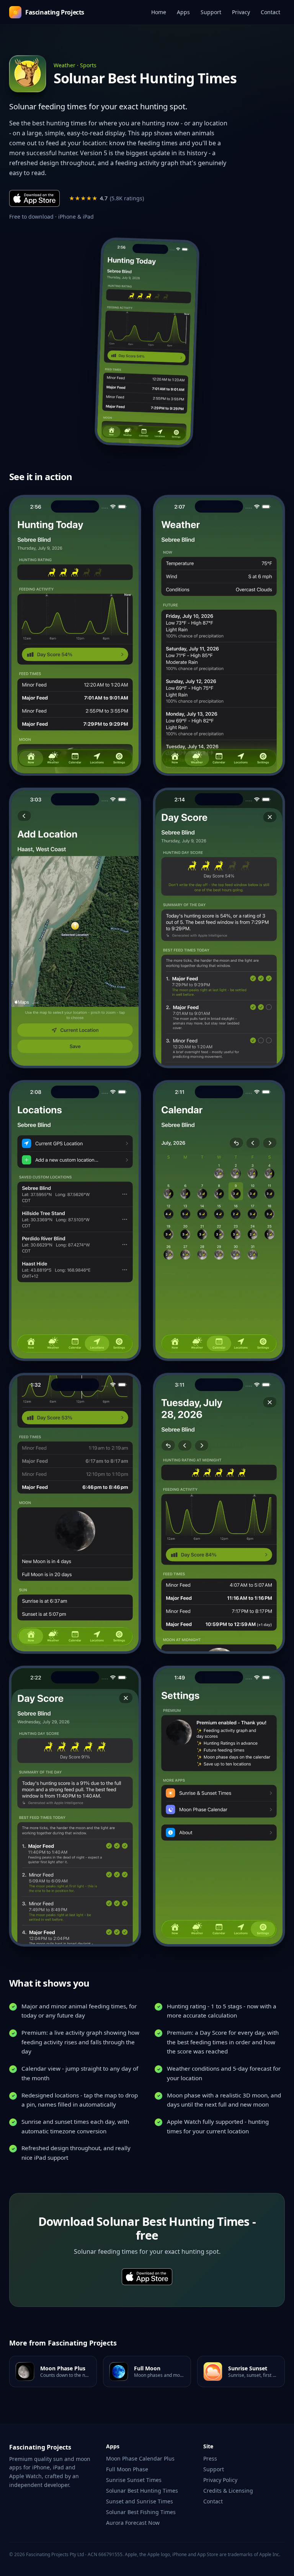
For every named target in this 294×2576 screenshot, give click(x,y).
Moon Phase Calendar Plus (140, 2458)
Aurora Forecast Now (133, 2523)
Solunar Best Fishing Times (141, 2512)
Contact (270, 12)
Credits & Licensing (228, 2491)
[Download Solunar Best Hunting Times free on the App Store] (34, 198)
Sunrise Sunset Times (134, 2480)
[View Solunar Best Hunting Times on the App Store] (147, 342)
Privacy (241, 12)
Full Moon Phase (127, 2469)
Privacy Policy (220, 2480)
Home (159, 12)
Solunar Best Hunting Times (142, 2491)
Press (210, 2458)
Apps (183, 12)
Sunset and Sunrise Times (140, 2501)
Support (211, 12)
